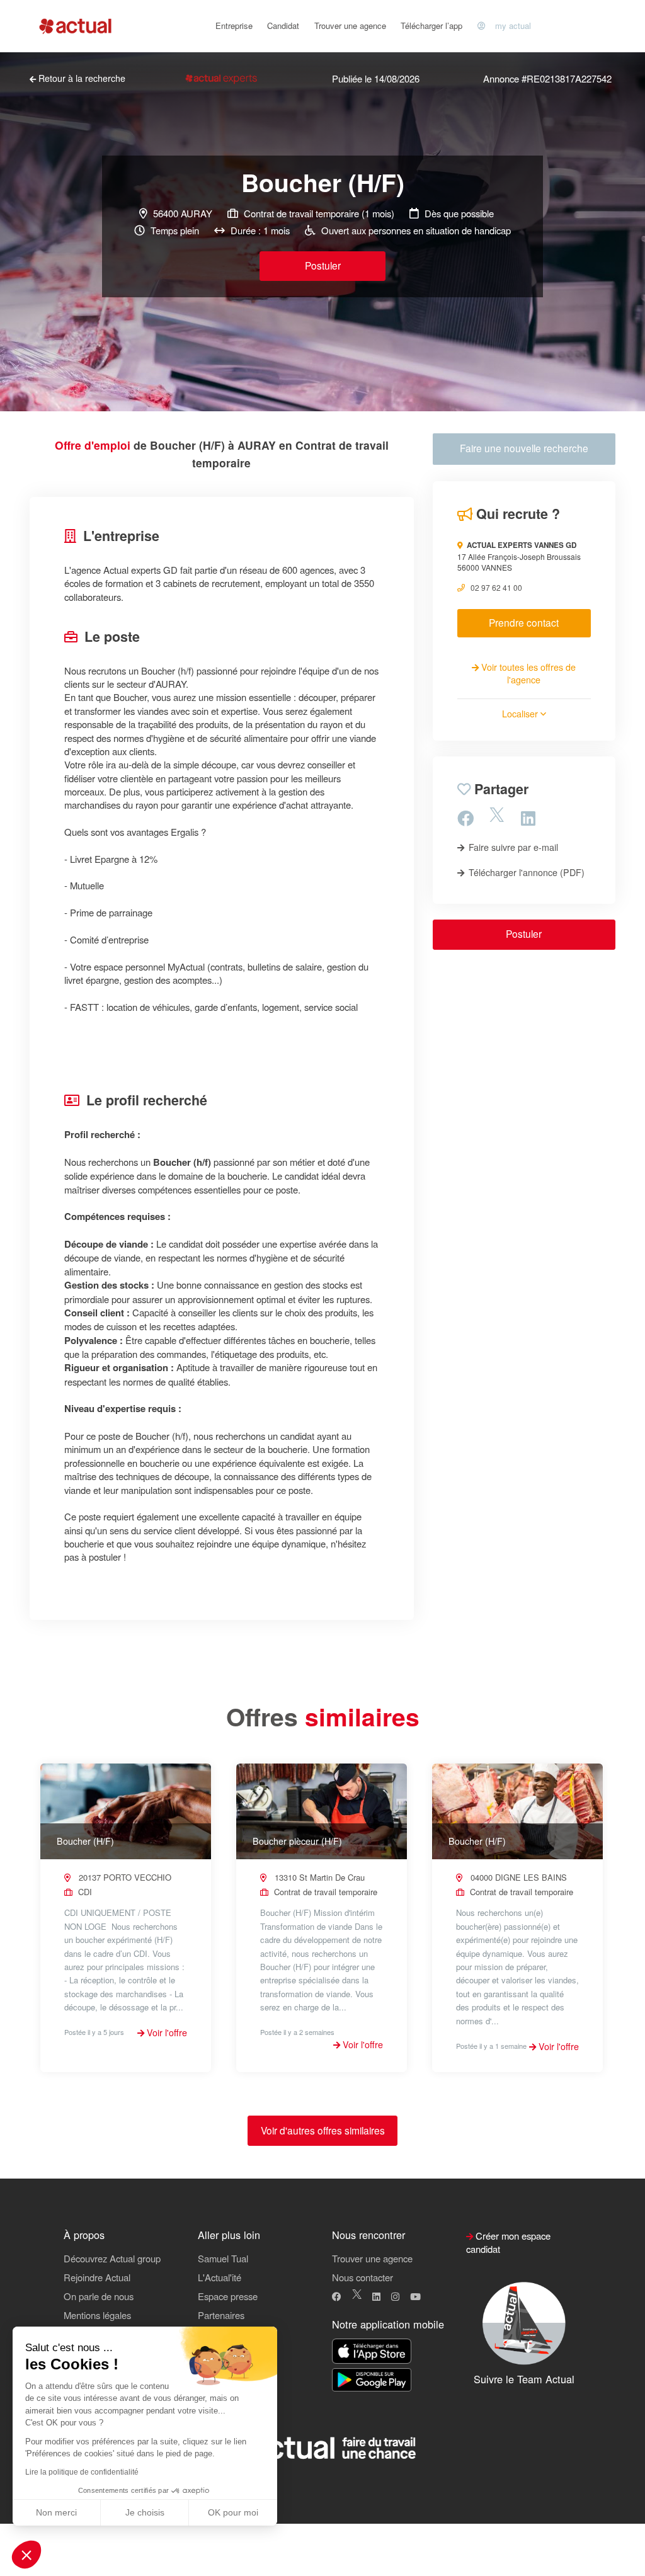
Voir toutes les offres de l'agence (527, 673)
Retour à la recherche (81, 78)
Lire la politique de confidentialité (82, 2472)
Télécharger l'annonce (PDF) (525, 872)
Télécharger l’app (431, 26)
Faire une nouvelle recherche (524, 448)
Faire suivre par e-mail (512, 847)
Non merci (56, 2512)
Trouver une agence (350, 26)
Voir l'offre (166, 2032)
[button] (26, 2555)
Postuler (323, 265)
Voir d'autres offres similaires (323, 2130)
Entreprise (234, 26)
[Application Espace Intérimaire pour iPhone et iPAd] (372, 2351)
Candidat (283, 26)
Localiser (521, 714)
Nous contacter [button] (362, 2277)
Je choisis (145, 2512)
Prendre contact (524, 622)
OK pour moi (233, 2512)
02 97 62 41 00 (496, 587)
